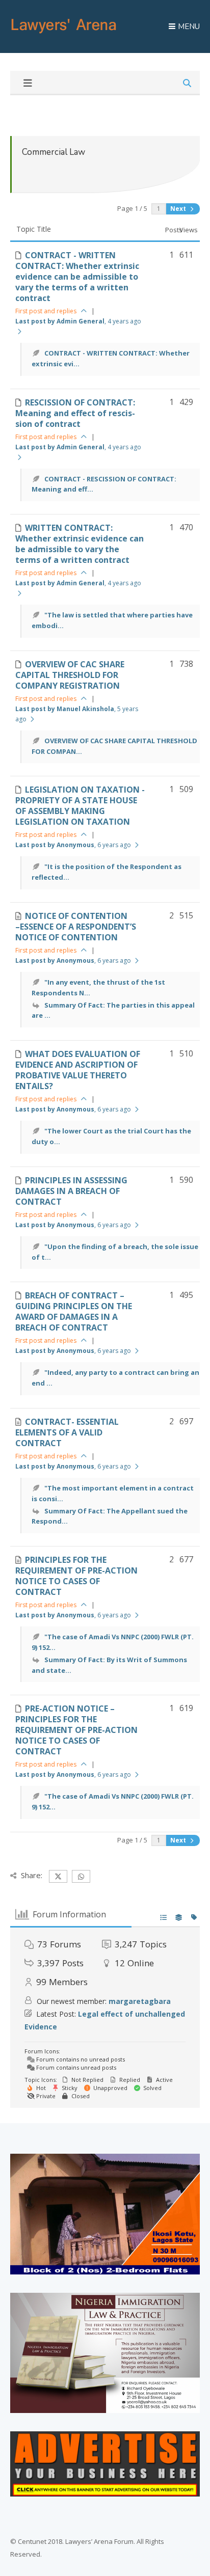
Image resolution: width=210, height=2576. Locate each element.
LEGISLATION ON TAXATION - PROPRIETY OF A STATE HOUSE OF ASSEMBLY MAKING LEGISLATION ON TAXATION (80, 806)
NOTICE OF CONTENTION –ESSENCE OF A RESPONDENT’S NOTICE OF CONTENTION (76, 927)
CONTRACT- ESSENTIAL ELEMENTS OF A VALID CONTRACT (67, 1432)
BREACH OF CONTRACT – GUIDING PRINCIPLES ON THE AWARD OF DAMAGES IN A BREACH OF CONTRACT (74, 1311)
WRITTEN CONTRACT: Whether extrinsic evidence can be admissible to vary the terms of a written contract (80, 544)
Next (179, 209)
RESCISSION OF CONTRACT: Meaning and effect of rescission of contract (75, 413)
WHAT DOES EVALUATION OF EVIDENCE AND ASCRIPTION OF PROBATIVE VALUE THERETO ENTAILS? (78, 1070)
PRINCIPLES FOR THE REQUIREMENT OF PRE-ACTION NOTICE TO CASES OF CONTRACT (76, 1576)
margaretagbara (140, 2001)
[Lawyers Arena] (64, 34)
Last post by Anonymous (73, 845)
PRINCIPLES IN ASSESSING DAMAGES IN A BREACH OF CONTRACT (71, 1191)
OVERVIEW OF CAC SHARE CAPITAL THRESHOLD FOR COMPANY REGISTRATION (70, 675)
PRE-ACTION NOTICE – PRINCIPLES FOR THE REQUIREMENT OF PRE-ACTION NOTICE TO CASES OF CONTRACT (76, 1730)
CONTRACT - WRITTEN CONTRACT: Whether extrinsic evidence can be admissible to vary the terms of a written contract (77, 277)
